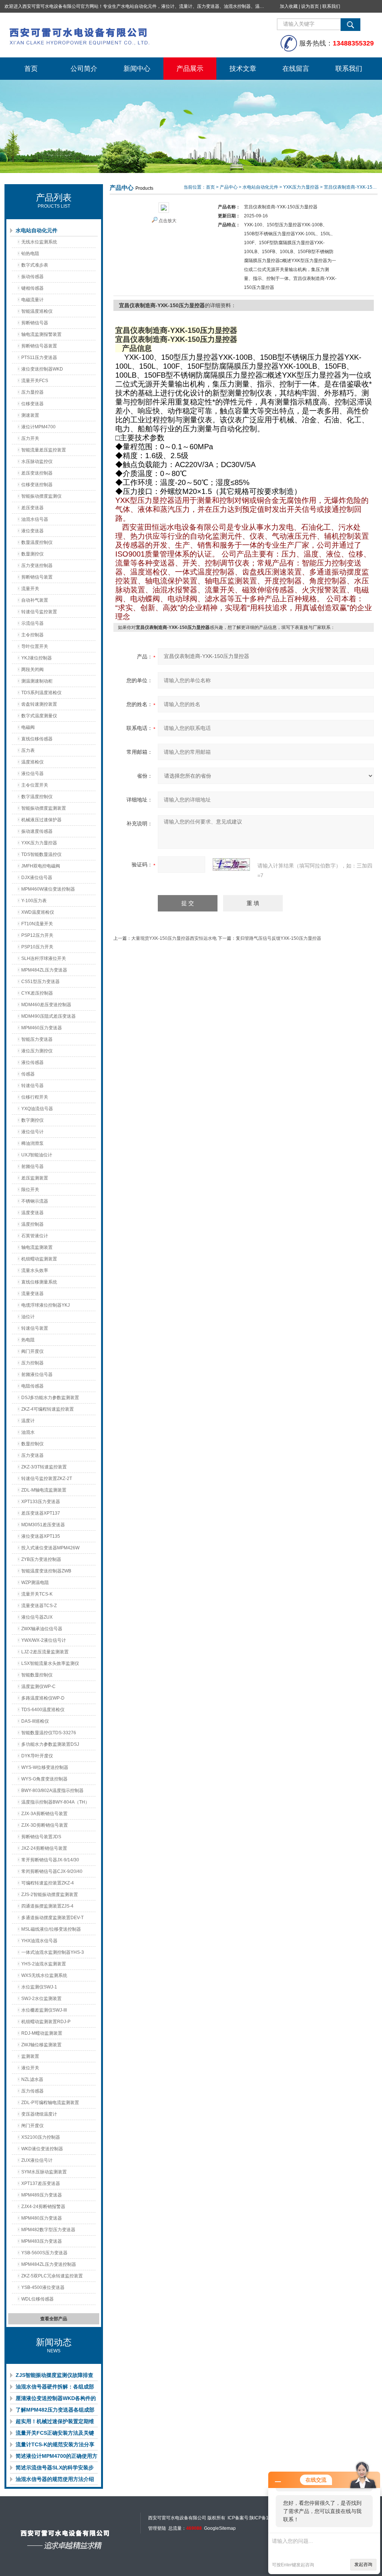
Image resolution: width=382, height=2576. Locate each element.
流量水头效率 (35, 1270)
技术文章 (243, 69)
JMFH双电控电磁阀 (41, 866)
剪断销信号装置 (37, 577)
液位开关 (30, 2068)
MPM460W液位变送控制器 (48, 889)
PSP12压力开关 (37, 935)
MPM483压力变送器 (42, 2241)
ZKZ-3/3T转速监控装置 (44, 1467)
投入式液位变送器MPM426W (50, 1548)
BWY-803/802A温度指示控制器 (52, 1791)
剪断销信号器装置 (39, 346)
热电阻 (28, 1340)
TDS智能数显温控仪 (41, 854)
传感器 (28, 1074)
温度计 (28, 1421)
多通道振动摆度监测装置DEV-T (52, 1918)
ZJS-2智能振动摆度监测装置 (50, 1895)
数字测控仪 (32, 1120)
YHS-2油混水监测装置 (44, 1964)
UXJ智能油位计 (37, 1155)
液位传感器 (32, 1062)
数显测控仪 (32, 554)
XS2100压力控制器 (41, 2137)
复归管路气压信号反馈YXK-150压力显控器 (278, 938)
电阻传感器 (32, 1386)
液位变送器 (32, 531)
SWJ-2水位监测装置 (41, 1999)
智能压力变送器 (37, 1039)
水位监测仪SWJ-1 (39, 1987)
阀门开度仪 (32, 1351)
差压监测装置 (35, 1178)
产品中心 (229, 187)
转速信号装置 (35, 1328)
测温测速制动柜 (37, 681)
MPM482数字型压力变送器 (48, 2230)
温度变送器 (32, 1213)
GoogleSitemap (220, 2528)
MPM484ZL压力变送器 (44, 970)
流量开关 (30, 589)
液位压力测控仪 (37, 1051)
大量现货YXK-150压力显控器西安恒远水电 (174, 938)
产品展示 (190, 69)
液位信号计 (32, 1132)
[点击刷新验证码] (231, 865)
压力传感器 (32, 2091)
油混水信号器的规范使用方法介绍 (55, 2479)
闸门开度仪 (32, 2126)
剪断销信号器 (35, 323)
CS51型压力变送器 (40, 982)
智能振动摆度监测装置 (44, 808)
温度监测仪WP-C (38, 1687)
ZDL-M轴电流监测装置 (44, 1490)
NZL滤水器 (32, 2079)
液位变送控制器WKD (42, 369)
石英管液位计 (35, 1236)
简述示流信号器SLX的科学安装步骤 (55, 2469)
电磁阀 (28, 727)
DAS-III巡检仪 (35, 1721)
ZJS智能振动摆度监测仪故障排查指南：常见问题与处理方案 (54, 2377)
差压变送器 (32, 508)
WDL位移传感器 (37, 2299)
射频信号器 (32, 1166)
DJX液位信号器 (37, 878)
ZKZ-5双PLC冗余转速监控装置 (52, 2276)
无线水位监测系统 (39, 242)
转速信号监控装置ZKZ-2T (47, 1478)
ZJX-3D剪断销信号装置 (45, 1825)
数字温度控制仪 (37, 797)
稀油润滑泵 (32, 1143)
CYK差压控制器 (37, 993)
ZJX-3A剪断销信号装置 (44, 1814)
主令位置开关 (35, 785)
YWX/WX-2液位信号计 (44, 1640)
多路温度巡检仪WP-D (43, 1698)
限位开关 (30, 1190)
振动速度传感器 (37, 831)
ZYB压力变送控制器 (41, 1559)
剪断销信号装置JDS (41, 1837)
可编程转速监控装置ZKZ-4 (48, 1883)
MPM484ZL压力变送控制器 (49, 2264)
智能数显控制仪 (37, 1675)
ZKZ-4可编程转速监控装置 (48, 1409)
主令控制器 (32, 635)
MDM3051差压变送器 (43, 1525)
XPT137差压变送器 (41, 2183)
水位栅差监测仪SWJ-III (44, 2010)
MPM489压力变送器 (42, 2195)
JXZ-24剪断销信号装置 (44, 1848)
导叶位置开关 (35, 646)
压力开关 (30, 438)
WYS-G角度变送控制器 (44, 1779)
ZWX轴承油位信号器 (42, 1629)
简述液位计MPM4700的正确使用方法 (57, 2457)
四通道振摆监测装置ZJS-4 (47, 1906)
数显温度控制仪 (37, 542)
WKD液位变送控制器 (42, 2149)
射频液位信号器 (37, 1374)
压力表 (28, 750)
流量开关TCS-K (37, 1594)
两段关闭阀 (32, 670)
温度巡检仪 (32, 762)
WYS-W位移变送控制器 (45, 1767)
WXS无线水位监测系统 (44, 1975)
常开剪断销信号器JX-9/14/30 (50, 1860)
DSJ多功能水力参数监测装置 (50, 1398)
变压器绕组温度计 (39, 2114)
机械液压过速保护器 (41, 820)
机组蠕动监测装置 (39, 1259)
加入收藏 (289, 6)
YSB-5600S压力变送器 (44, 2253)
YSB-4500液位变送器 (43, 2287)
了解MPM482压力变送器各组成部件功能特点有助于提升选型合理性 (55, 2411)
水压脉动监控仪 (37, 462)
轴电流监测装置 (37, 1247)
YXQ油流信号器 (37, 1109)
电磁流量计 (32, 300)
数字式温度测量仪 (39, 716)
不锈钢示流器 (35, 1201)
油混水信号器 (35, 519)
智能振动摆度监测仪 (41, 496)
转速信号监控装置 (39, 612)
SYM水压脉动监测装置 (44, 2172)
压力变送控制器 (37, 566)
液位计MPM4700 (38, 427)
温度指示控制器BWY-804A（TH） (55, 1802)
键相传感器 (32, 288)
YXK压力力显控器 (39, 843)
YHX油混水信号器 (39, 1941)
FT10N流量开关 (37, 924)
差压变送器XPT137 (41, 1513)
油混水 (28, 1432)
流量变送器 (32, 1294)
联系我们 (331, 6)
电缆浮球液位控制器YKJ (46, 1305)
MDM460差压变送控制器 (46, 1005)
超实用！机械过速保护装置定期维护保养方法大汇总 (55, 2423)
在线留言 (296, 69)
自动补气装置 (35, 600)
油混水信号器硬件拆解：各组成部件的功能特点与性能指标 (55, 2388)
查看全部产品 (54, 2319)
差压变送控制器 (37, 473)
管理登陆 (157, 2528)
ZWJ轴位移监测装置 (41, 2045)
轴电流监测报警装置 (41, 334)
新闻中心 (137, 69)
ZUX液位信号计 (37, 2160)
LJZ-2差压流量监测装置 (45, 1652)
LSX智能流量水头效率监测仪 (50, 1663)
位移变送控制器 (37, 485)
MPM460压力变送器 (42, 1028)
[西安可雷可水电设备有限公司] (116, 35)
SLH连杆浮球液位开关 (44, 958)
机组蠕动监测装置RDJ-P (46, 2022)
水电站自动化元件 (37, 230)
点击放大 (167, 221)
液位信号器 (32, 774)
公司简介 (84, 69)
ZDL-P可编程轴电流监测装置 (50, 2103)
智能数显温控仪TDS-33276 (49, 1733)
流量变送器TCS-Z (39, 1606)
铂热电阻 (30, 253)
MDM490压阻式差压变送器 (48, 1016)
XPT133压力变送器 (41, 1502)
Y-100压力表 (34, 901)
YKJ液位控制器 (37, 658)
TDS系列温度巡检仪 (41, 693)
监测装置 (30, 2056)
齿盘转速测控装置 (39, 704)
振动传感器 (32, 277)
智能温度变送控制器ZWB (46, 1571)
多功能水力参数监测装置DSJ (50, 1744)
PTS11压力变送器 (39, 358)
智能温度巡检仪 (37, 311)
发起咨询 (363, 2564)
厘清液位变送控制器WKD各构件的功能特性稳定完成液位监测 (56, 2400)
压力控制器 (32, 1363)
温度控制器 (32, 1224)
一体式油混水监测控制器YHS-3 (53, 1952)
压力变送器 (32, 1455)
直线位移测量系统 (39, 1282)
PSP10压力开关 (37, 947)
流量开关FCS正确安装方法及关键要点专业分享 (55, 2434)
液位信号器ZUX (37, 1617)
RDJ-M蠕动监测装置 (42, 2033)
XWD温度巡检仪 (38, 912)
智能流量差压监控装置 (44, 450)
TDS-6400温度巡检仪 (43, 1710)
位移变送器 (32, 404)
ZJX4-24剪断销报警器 (43, 2207)
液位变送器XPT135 (41, 1536)
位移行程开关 (35, 1097)
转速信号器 (32, 1086)
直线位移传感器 (37, 739)
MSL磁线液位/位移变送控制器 (51, 1929)
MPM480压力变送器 (42, 2218)
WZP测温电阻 (35, 1583)
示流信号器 (32, 623)
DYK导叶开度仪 (37, 1756)
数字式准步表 (35, 265)
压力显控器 (32, 392)
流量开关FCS (35, 381)
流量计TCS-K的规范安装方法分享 (55, 2444)
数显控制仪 (32, 1444)
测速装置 (30, 415)
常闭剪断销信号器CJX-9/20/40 (52, 1871)
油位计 (28, 1317)
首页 (31, 69)
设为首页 (310, 6)
